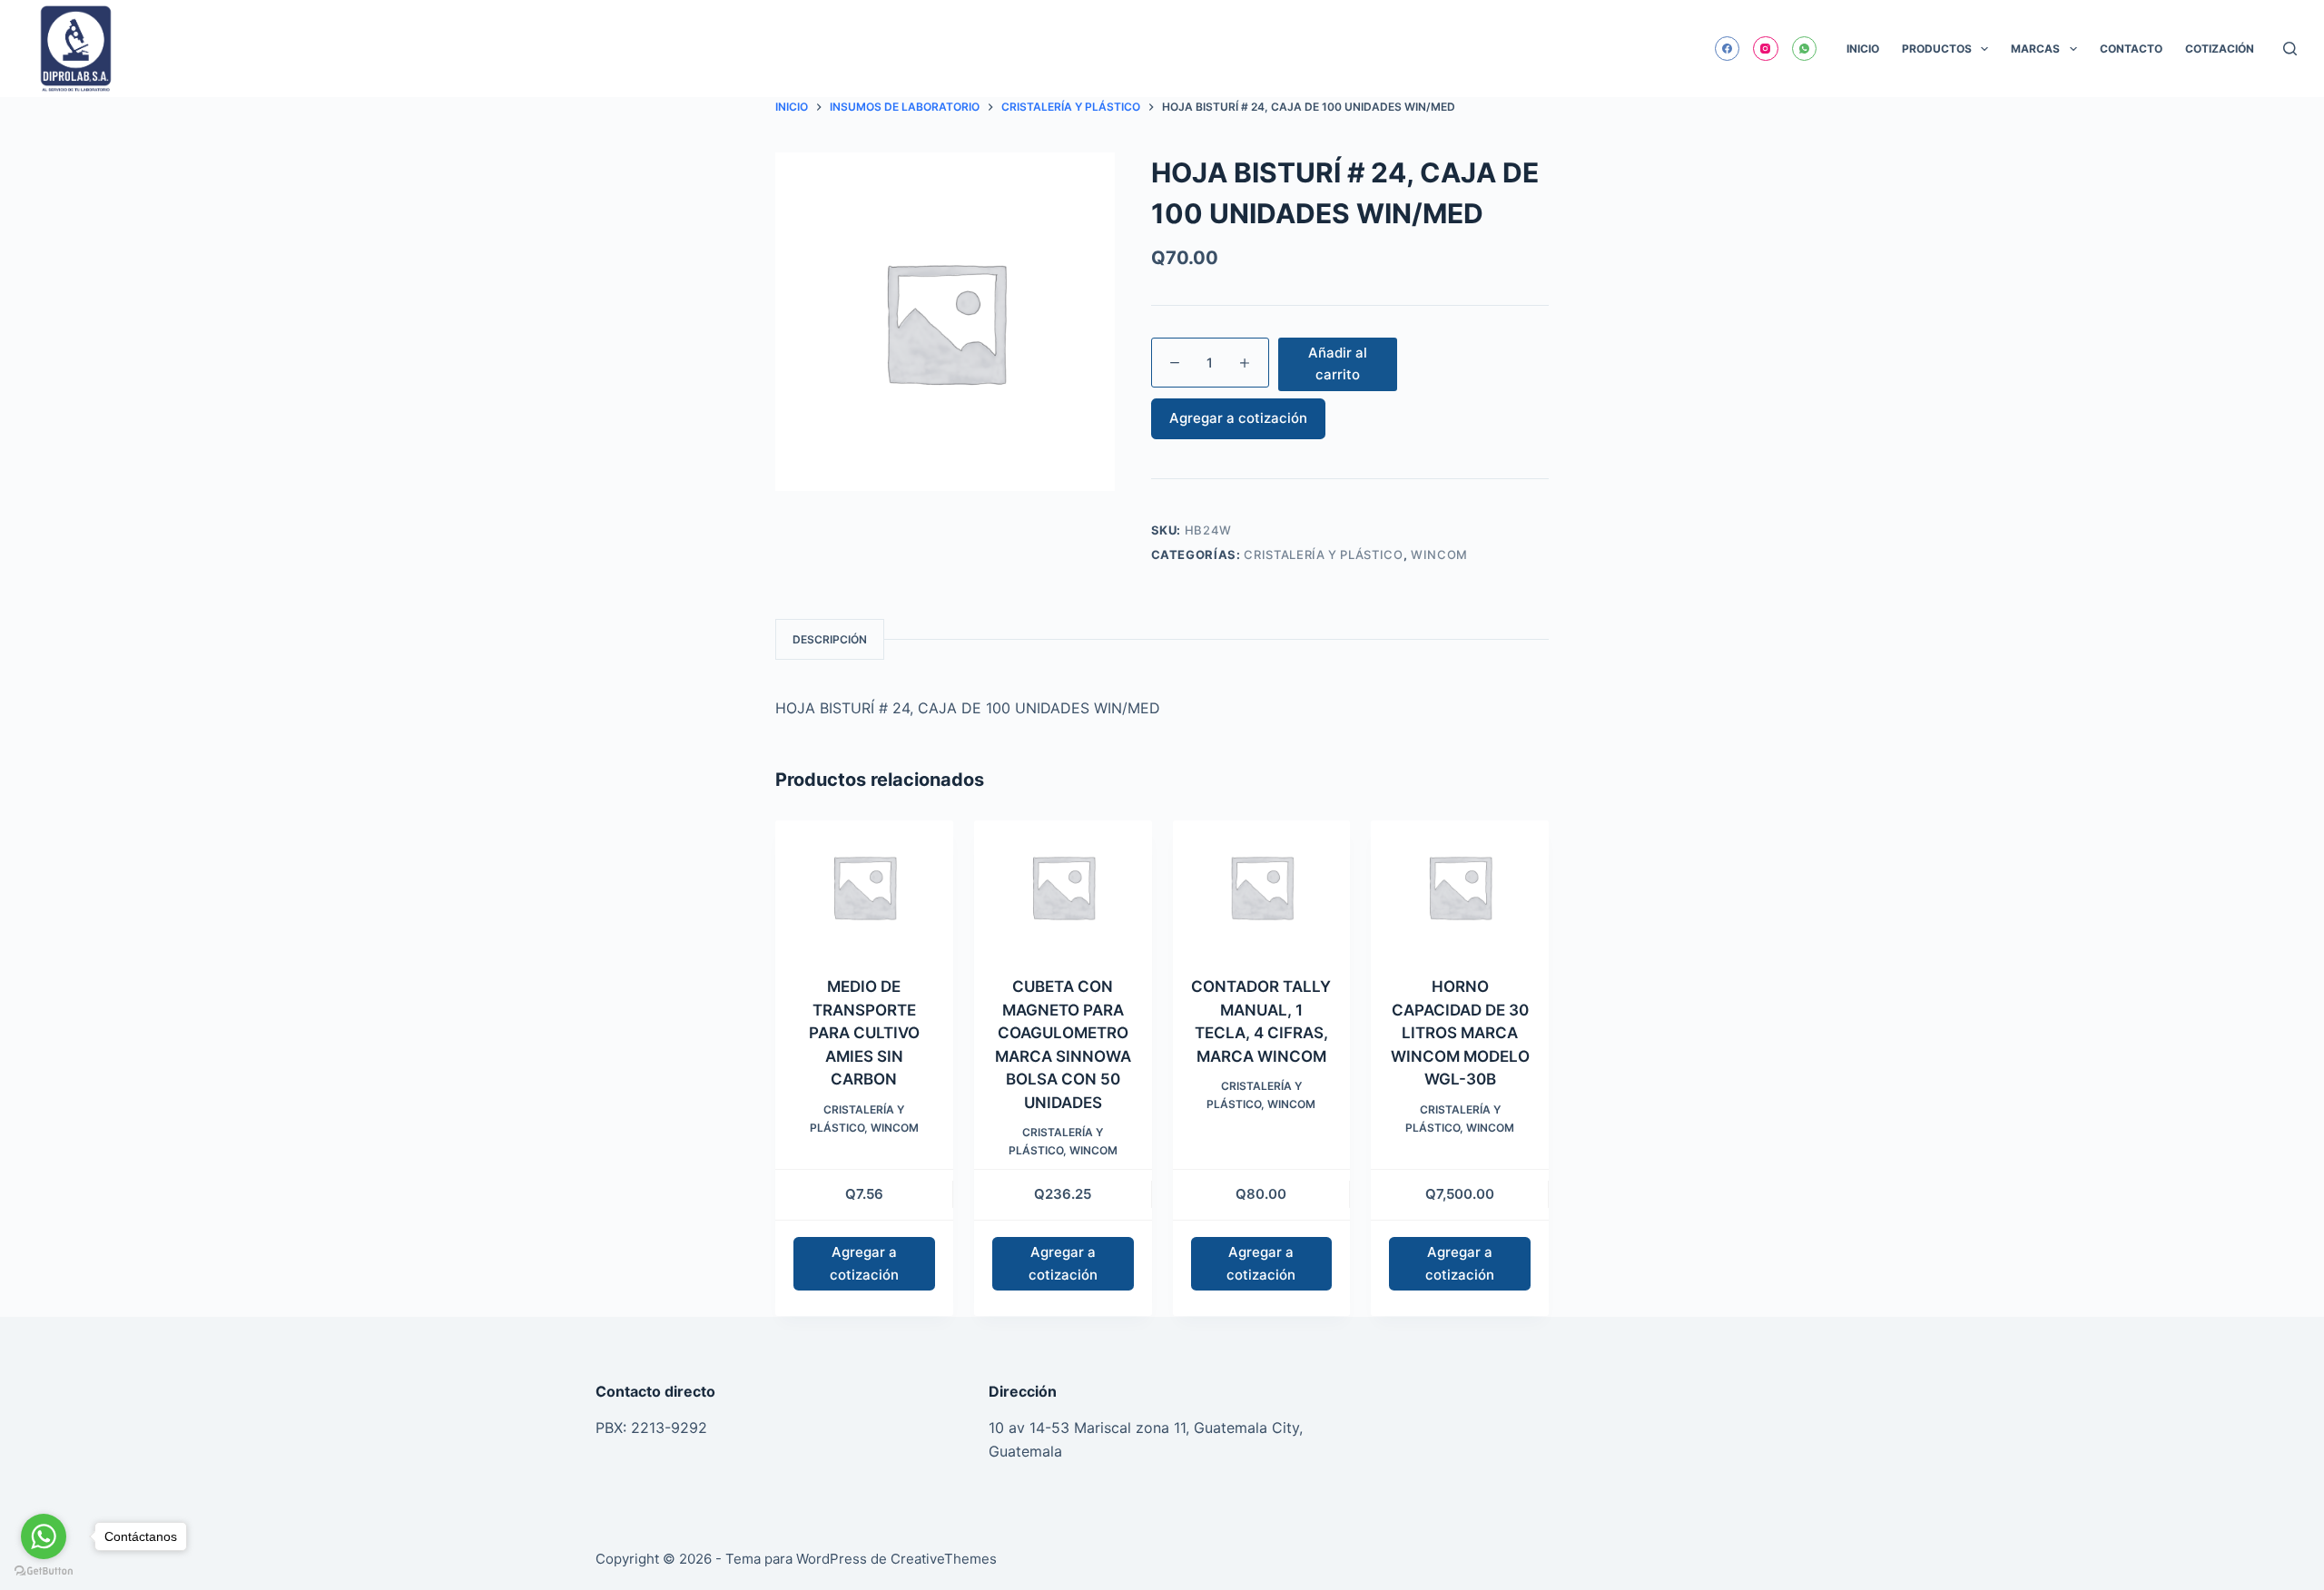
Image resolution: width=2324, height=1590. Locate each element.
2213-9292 (669, 1428)
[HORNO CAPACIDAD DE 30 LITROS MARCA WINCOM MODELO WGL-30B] (1460, 887)
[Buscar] (2290, 49)
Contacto (2131, 49)
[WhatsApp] (1805, 49)
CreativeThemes (944, 1559)
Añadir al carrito (1338, 364)
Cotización (2220, 49)
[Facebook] (1728, 49)
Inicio (1863, 49)
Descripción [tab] (830, 639)
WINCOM (1439, 555)
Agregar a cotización (1238, 418)
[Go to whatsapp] (44, 1536)
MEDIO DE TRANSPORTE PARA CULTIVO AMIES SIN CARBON (864, 1033)
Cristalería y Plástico (1323, 555)
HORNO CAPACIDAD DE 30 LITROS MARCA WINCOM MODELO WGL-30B (1460, 1033)
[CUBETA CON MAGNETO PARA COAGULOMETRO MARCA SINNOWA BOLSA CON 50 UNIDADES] (1063, 887)
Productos (1937, 49)
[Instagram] (1766, 49)
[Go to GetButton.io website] (44, 1571)
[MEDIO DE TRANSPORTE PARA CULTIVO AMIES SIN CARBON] (864, 887)
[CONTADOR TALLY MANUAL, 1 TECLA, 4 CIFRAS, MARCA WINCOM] (1262, 887)
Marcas (2035, 49)
